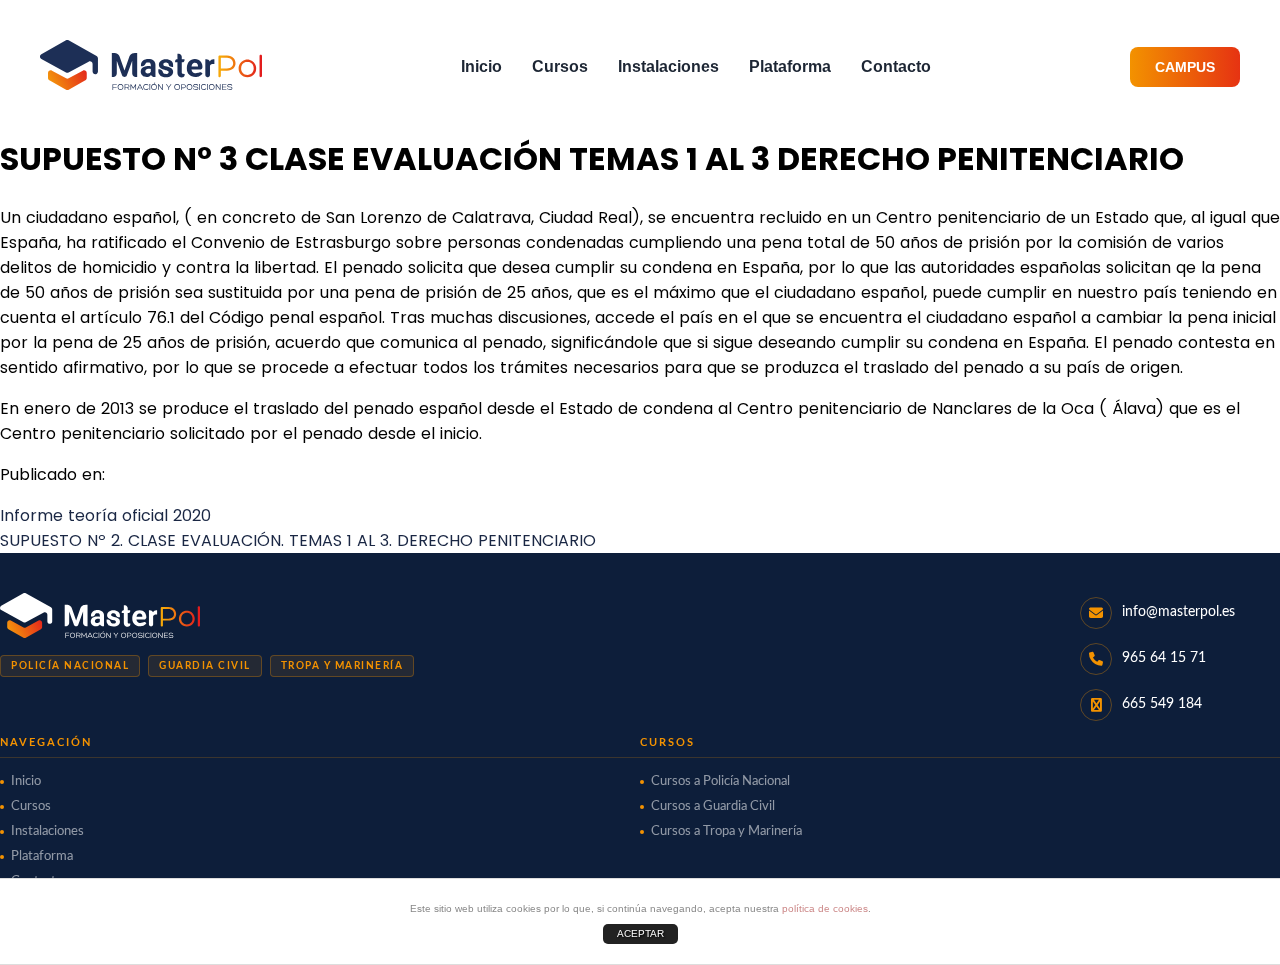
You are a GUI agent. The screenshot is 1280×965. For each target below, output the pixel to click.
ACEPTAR (640, 933)
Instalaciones (668, 66)
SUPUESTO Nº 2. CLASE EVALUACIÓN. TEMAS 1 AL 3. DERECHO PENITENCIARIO (298, 540)
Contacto (896, 66)
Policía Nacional (70, 666)
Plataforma (790, 66)
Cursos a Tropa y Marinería (726, 831)
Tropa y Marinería (342, 666)
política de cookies (825, 908)
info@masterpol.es (1178, 612)
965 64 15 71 (1164, 658)
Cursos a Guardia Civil (713, 806)
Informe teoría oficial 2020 (105, 515)
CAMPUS (1185, 67)
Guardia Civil (205, 666)
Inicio (481, 66)
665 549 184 (1162, 704)
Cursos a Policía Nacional (720, 781)
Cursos (560, 66)
